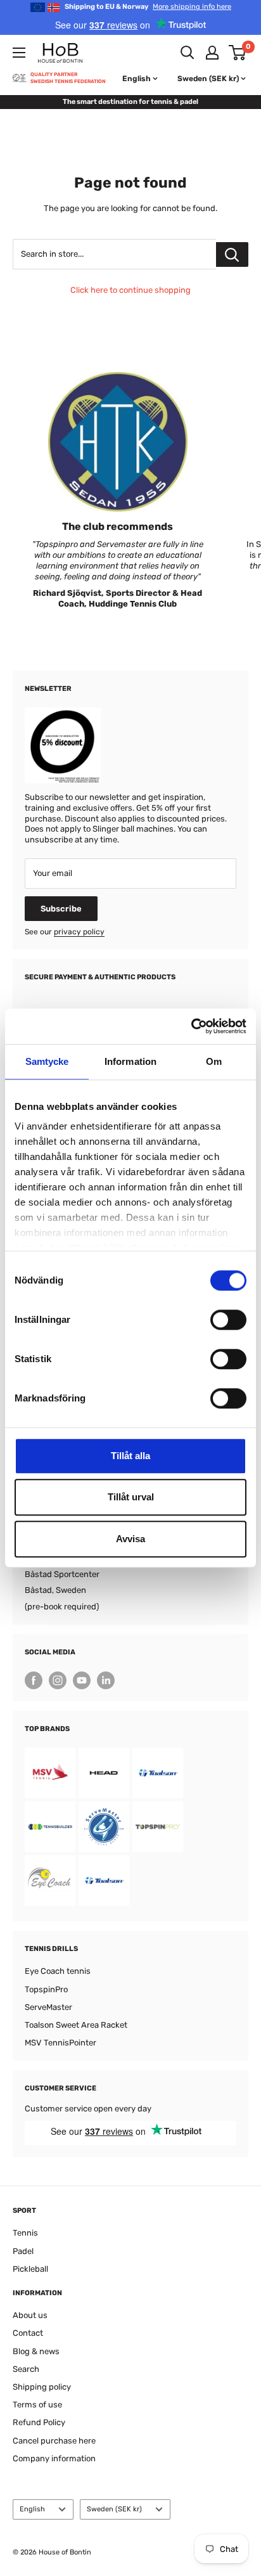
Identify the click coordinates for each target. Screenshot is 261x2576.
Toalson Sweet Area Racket (76, 2025)
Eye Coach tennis (58, 1971)
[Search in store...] (232, 254)
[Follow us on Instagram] (58, 1680)
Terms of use (37, 2405)
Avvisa (130, 1539)
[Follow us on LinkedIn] (106, 1680)
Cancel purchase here (54, 2441)
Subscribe (61, 909)
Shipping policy (42, 2387)
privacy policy (79, 932)
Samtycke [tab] (47, 1061)
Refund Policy (39, 2422)
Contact (28, 2333)
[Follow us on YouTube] (82, 1680)
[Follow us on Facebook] (34, 1680)
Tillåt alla (130, 1456)
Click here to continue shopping (130, 290)
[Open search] (188, 53)
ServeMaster (48, 2007)
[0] (238, 53)
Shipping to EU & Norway (148, 7)
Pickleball (30, 2269)
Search (26, 2369)
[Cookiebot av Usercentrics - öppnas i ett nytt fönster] (191, 1026)
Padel (23, 2251)
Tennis (25, 2233)
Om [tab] (214, 1061)
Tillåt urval (131, 1497)
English (32, 2509)
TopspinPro (46, 1989)
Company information (54, 2458)
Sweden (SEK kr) (114, 2509)
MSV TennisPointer (60, 2043)
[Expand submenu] (19, 53)
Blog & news (36, 2351)
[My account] (212, 53)
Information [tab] (130, 1061)
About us (30, 2315)
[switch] (228, 1320)
